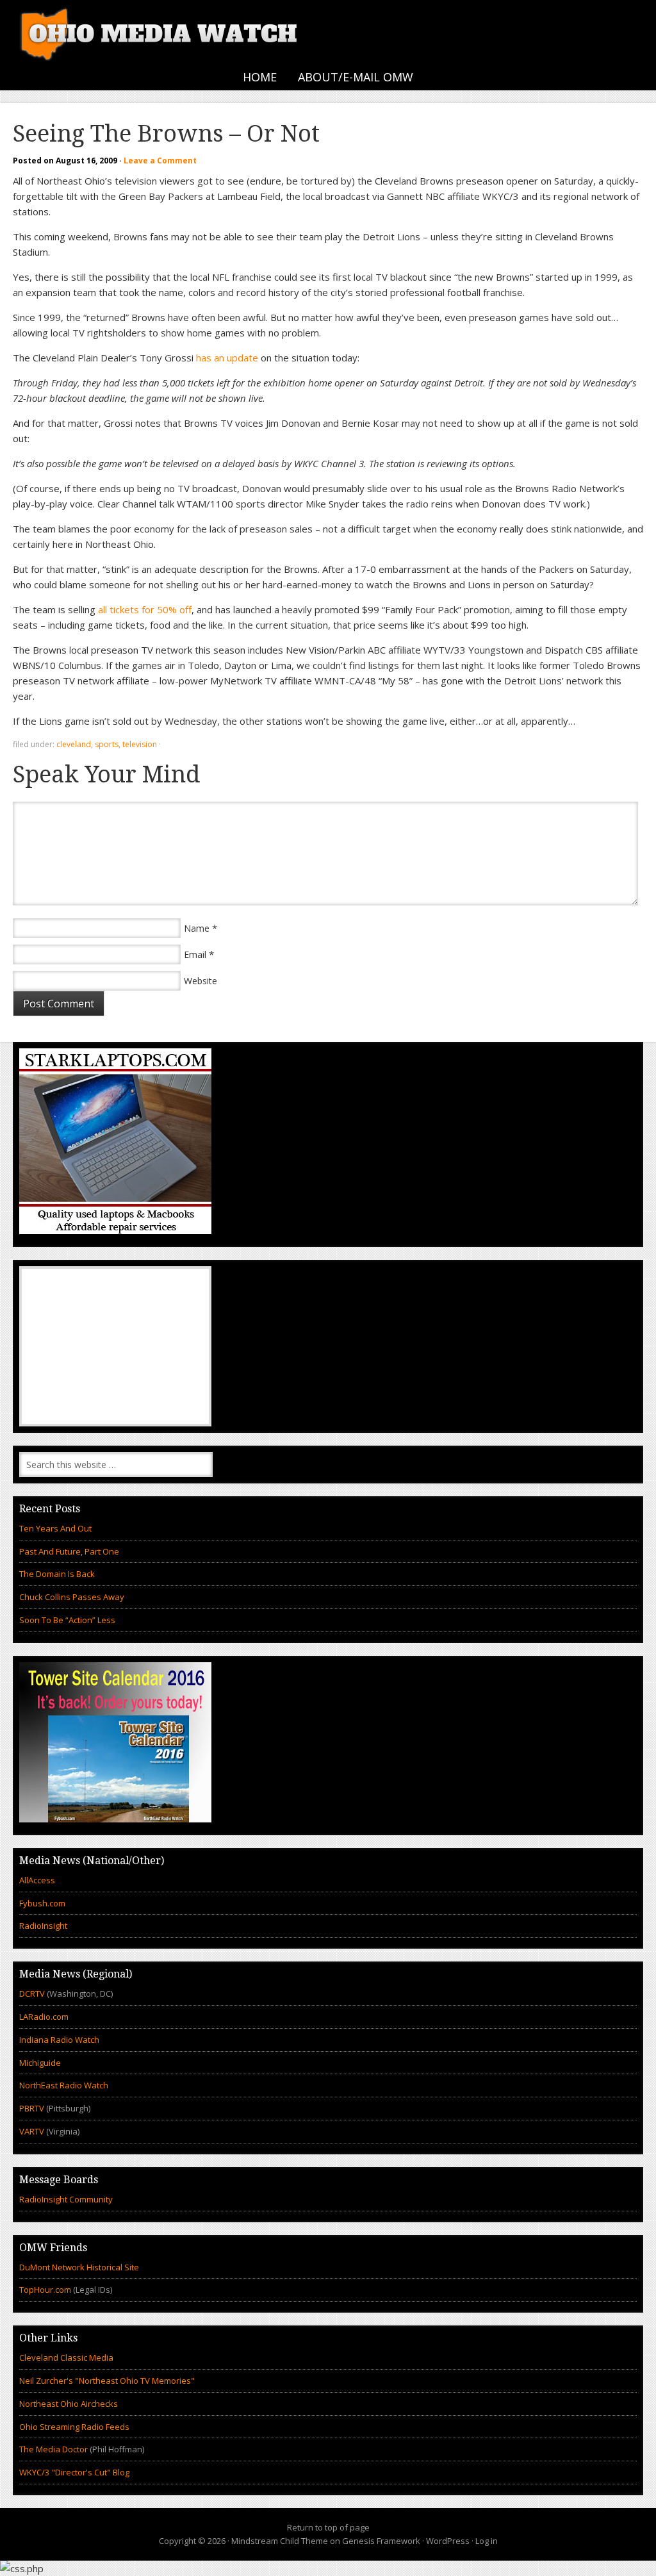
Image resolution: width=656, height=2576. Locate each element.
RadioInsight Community (66, 2199)
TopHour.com (45, 2290)
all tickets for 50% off (145, 609)
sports (107, 744)
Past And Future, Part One (69, 1551)
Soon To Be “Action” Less (67, 1620)
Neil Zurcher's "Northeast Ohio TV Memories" (107, 2381)
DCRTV (33, 1994)
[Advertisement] (115, 1346)
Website (201, 981)
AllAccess (37, 1880)
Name (197, 928)
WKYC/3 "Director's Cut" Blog (74, 2472)
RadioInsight (43, 1926)
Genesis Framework (381, 2541)
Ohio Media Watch (160, 32)
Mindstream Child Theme (280, 2541)
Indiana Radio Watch (59, 2040)
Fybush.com (42, 1903)
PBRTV (32, 2108)
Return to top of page (328, 2527)
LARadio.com (44, 2017)
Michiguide (40, 2063)
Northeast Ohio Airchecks (69, 2404)
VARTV (33, 2131)
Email (195, 954)
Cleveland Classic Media (66, 2357)
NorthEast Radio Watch (64, 2085)
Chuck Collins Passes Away (72, 1597)
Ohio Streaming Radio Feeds (74, 2427)
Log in (487, 2541)
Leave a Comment (160, 161)
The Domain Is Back (57, 1574)
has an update (227, 358)
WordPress (448, 2541)
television (140, 744)
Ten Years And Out (55, 1528)
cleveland (74, 744)
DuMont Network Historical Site (79, 2267)
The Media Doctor (53, 2449)
